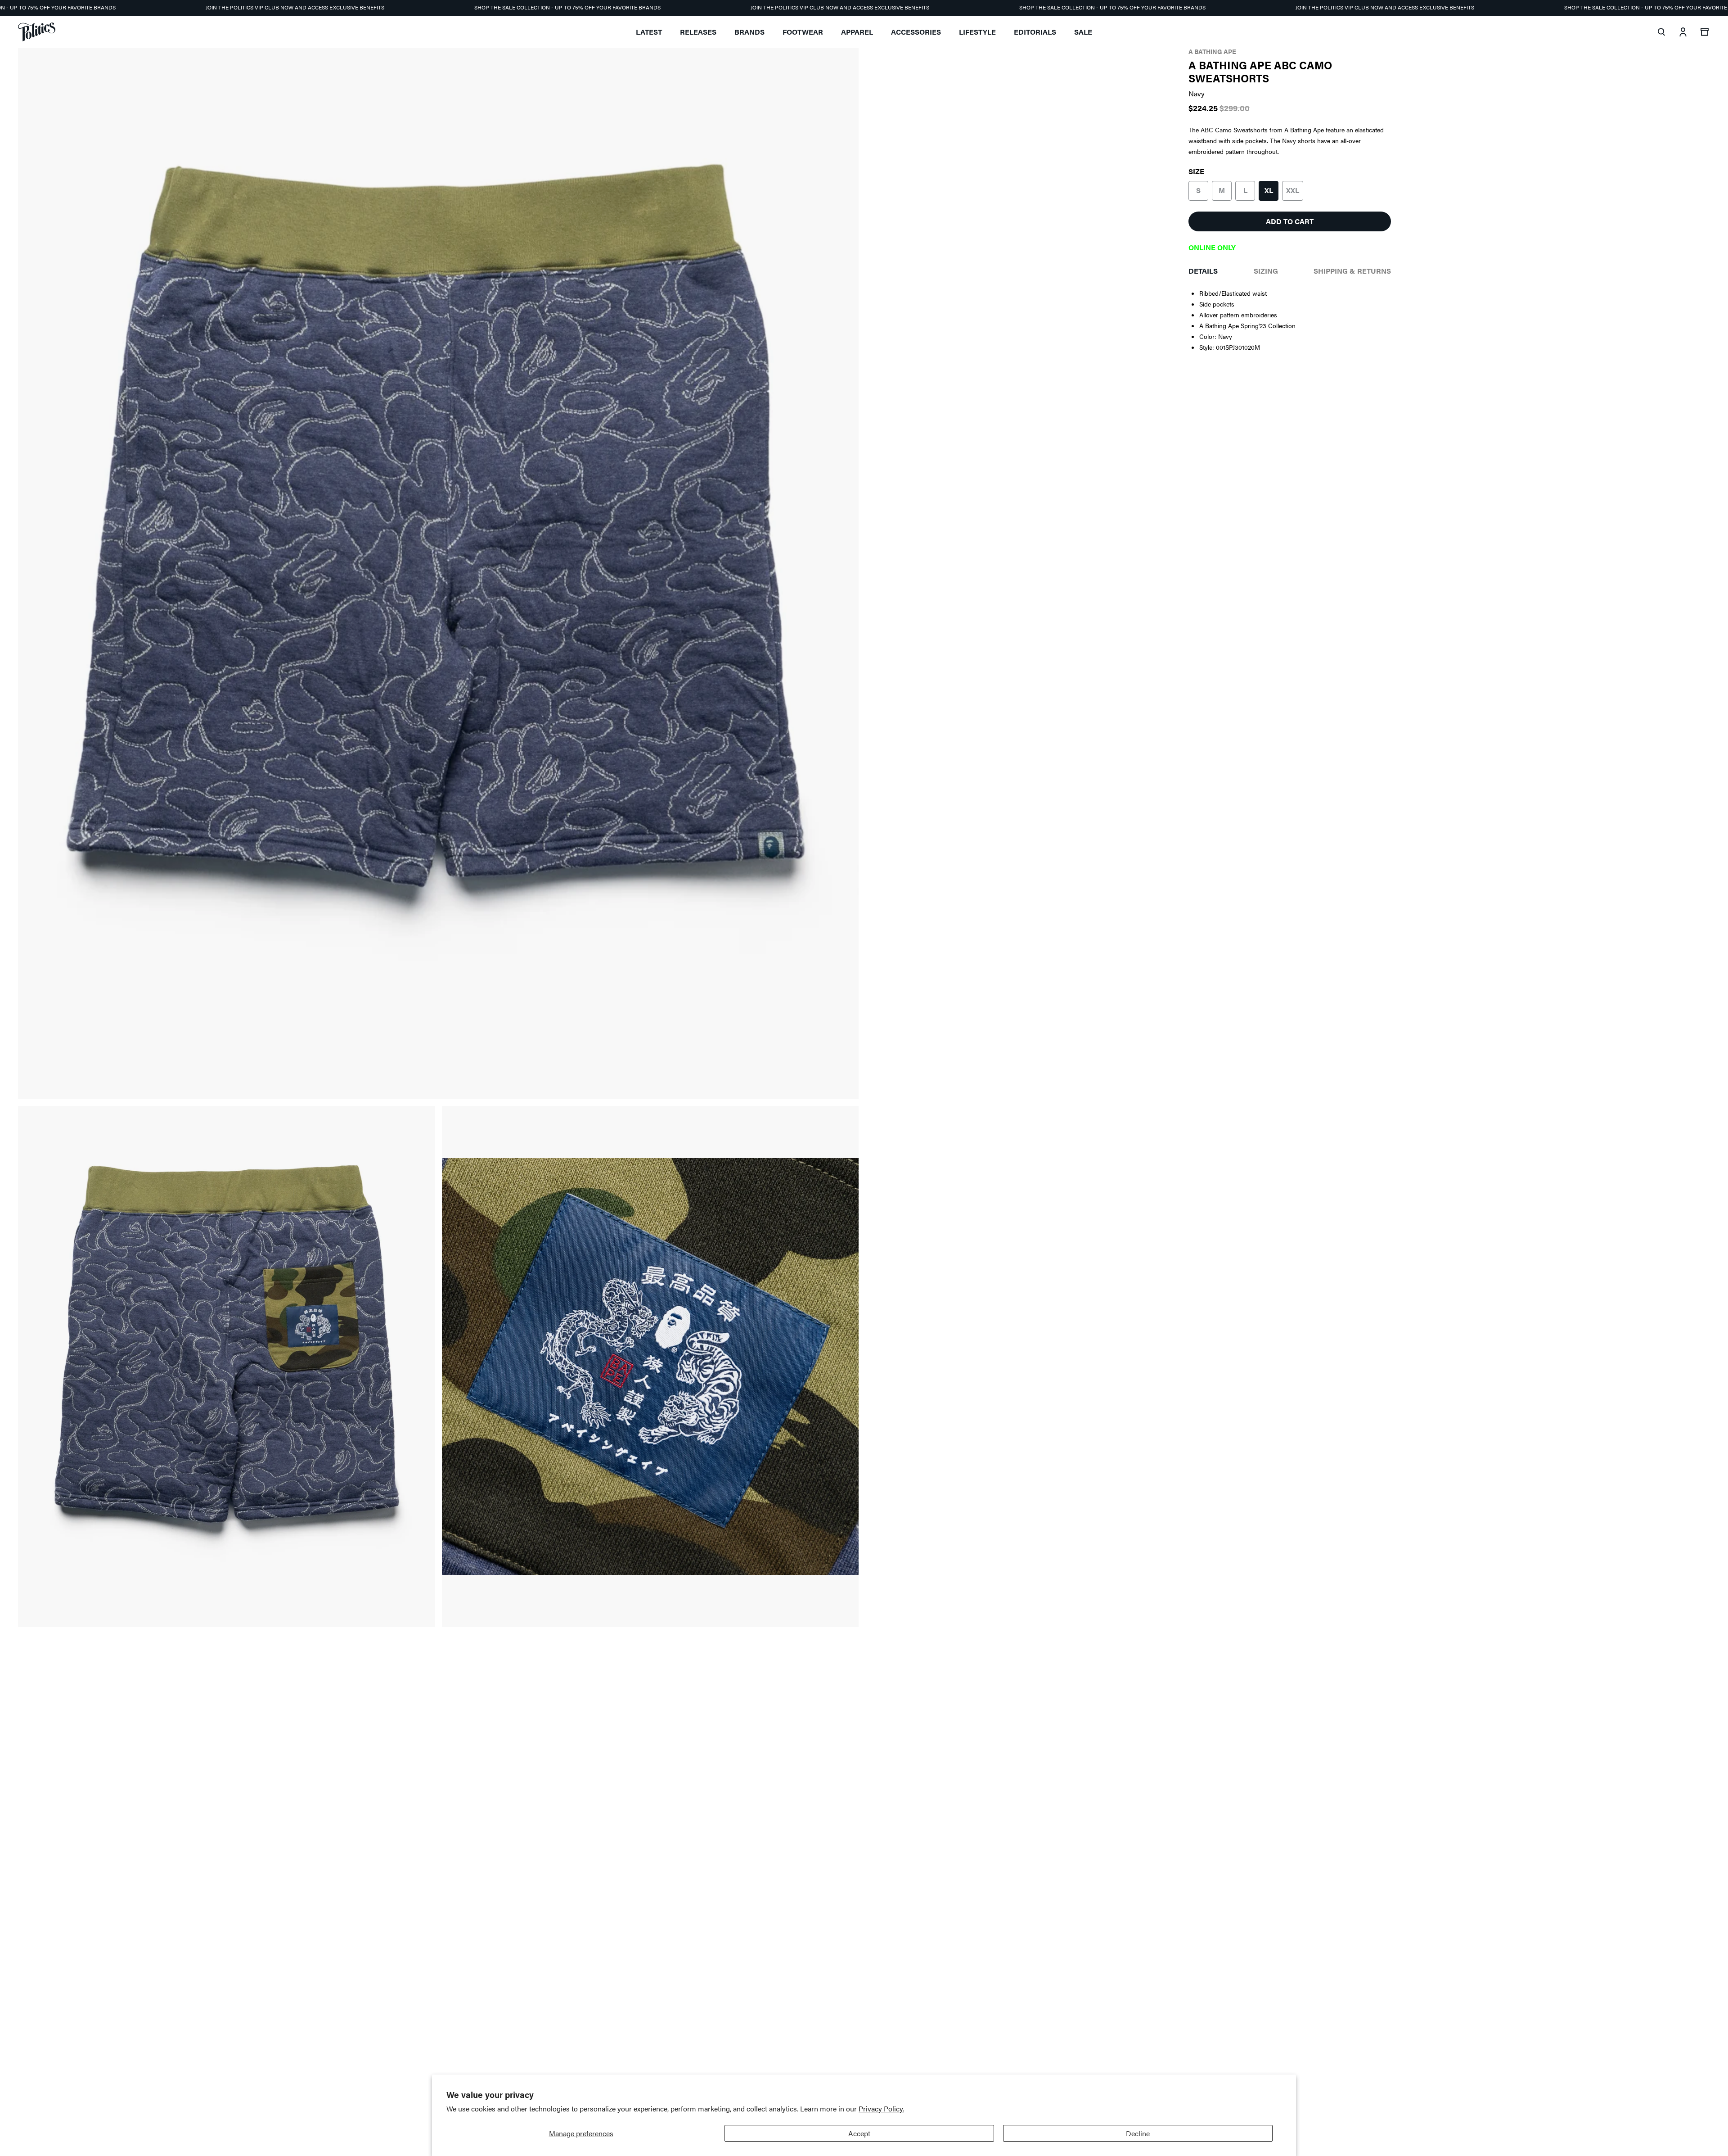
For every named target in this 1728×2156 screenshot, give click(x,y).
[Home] (37, 32)
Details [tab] (1203, 271)
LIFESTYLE (977, 32)
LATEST (649, 32)
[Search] (1661, 32)
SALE (1083, 32)
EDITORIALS (1035, 32)
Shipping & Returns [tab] (1352, 271)
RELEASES (698, 32)
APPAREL (857, 32)
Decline (1138, 2133)
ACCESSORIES (916, 32)
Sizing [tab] (1266, 271)
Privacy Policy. (881, 2109)
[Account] (1683, 32)
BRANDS (749, 32)
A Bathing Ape (1212, 51)
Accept (859, 2133)
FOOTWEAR (803, 32)
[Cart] (1705, 32)
